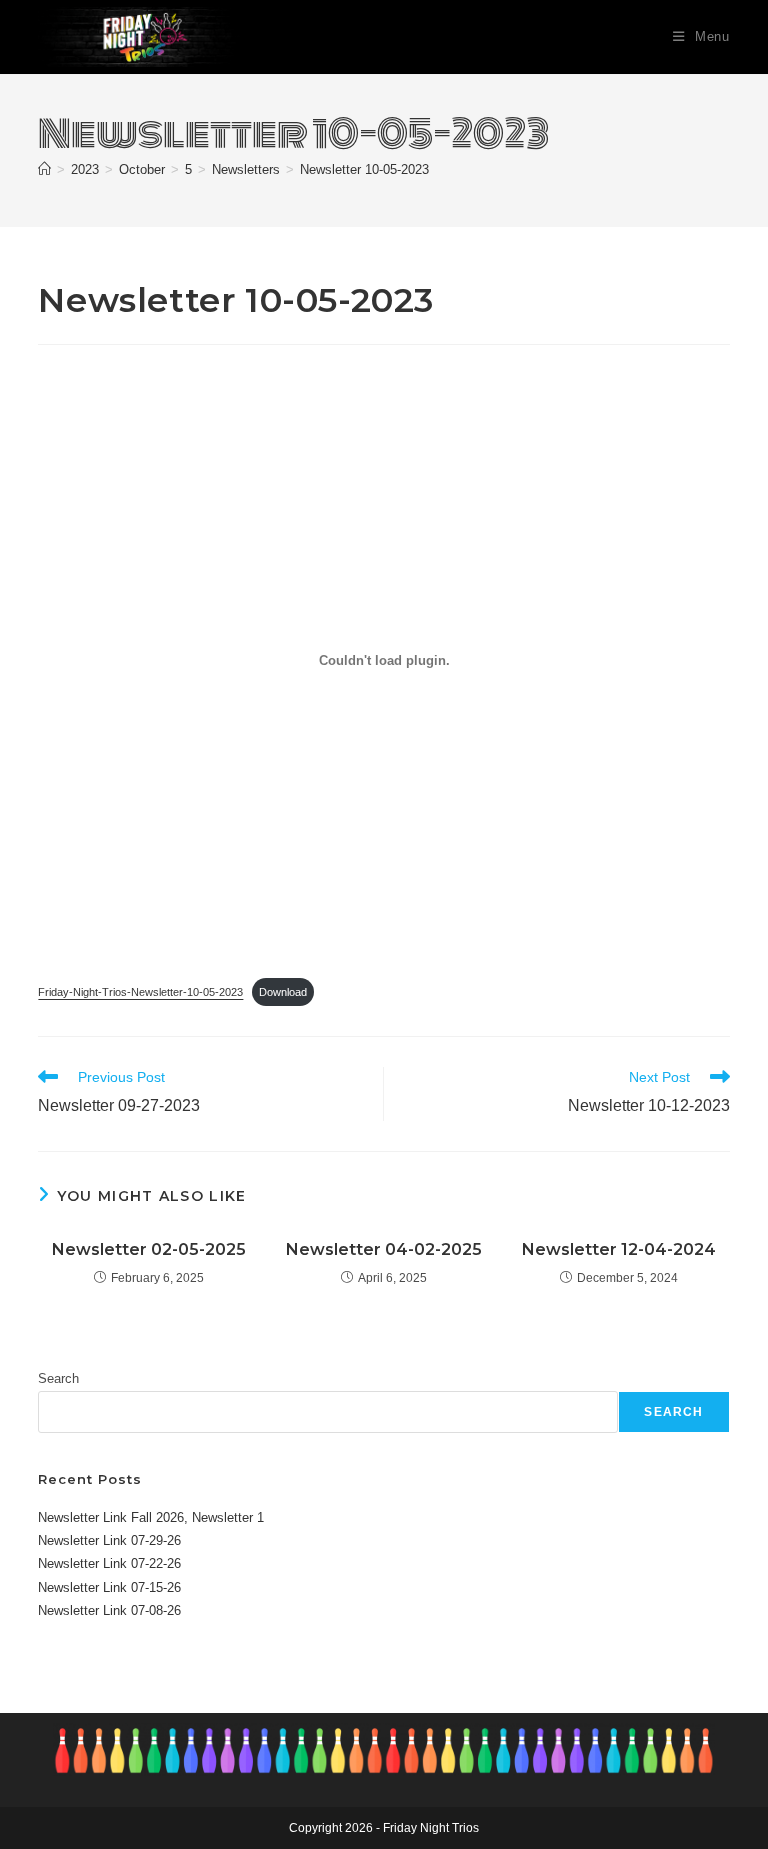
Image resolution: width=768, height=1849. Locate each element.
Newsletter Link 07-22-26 (109, 1563)
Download (283, 992)
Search (58, 1378)
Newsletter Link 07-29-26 (109, 1540)
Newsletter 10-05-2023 (364, 169)
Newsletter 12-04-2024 (619, 1249)
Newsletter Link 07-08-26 (109, 1610)
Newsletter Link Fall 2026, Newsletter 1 (151, 1517)
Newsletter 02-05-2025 (149, 1249)
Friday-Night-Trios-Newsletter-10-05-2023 (140, 992)
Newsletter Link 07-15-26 (109, 1587)
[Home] (44, 169)
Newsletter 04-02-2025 (384, 1249)
